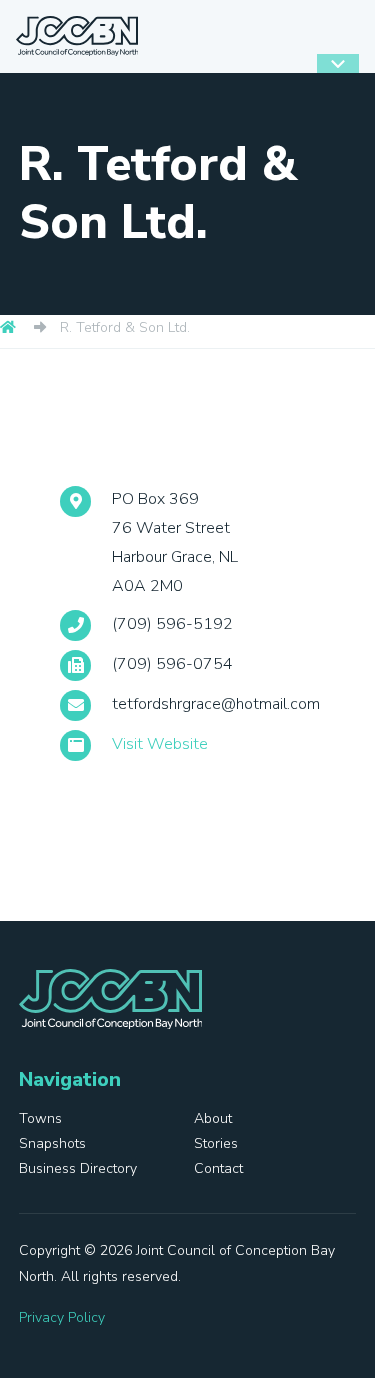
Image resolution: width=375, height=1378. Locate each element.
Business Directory (78, 1168)
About (213, 1118)
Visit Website (160, 744)
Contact (218, 1168)
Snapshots (52, 1143)
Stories (216, 1143)
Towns (40, 1118)
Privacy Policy (62, 1317)
